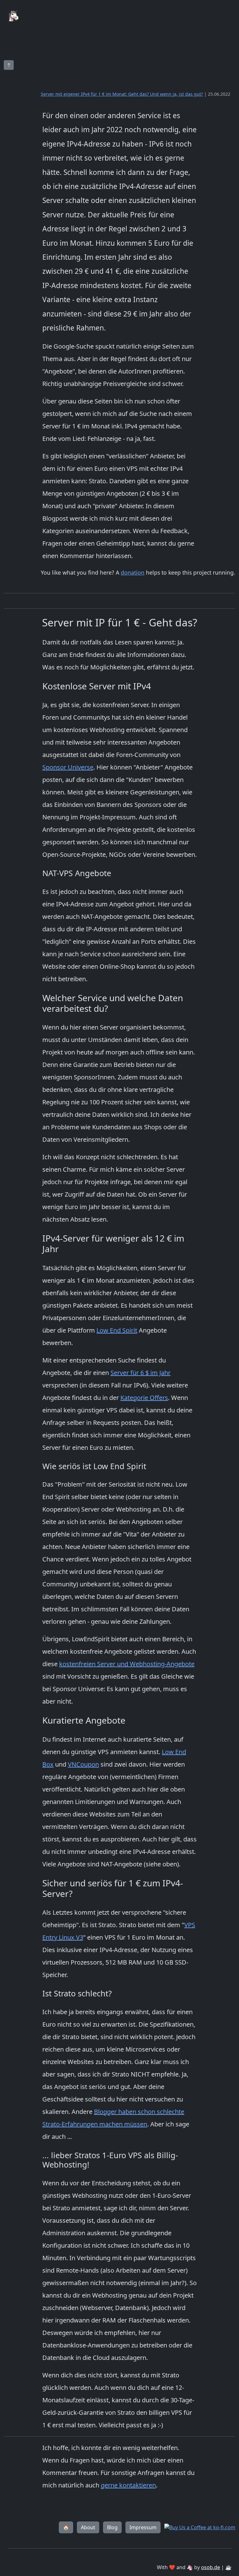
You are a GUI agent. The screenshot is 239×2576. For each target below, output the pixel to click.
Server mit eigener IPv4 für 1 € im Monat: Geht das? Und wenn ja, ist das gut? (122, 94)
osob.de (211, 2567)
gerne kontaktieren (128, 2485)
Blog (112, 2527)
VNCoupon (83, 1764)
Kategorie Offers (144, 1398)
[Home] (15, 4)
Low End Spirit (117, 1330)
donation (133, 572)
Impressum (143, 2527)
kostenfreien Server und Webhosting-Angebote (127, 1664)
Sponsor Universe (68, 767)
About (88, 2527)
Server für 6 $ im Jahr (141, 1373)
